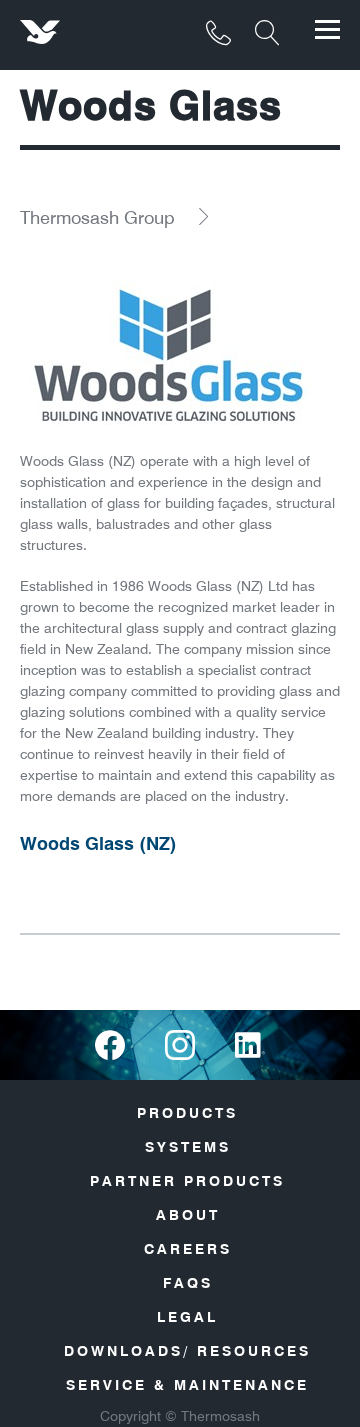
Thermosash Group (97, 217)
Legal (187, 1317)
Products (187, 1113)
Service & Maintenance (187, 1385)
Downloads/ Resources (187, 1351)
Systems (188, 1147)
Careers (188, 1249)
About (188, 1215)
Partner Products (187, 1181)
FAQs (188, 1283)
